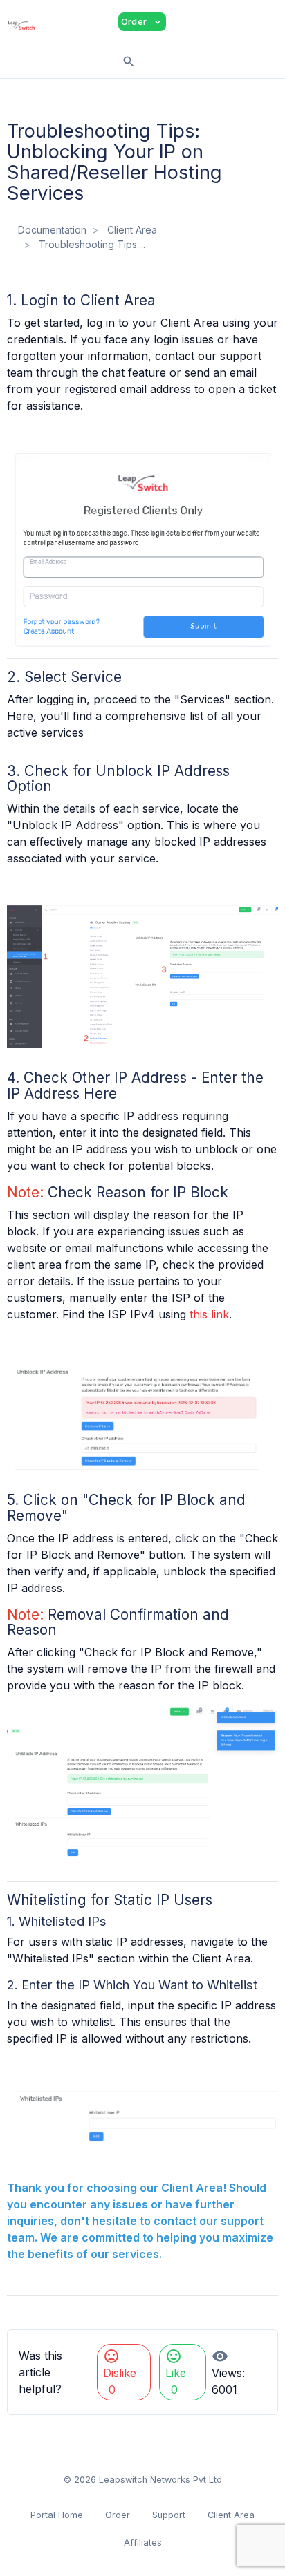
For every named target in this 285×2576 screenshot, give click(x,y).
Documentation (52, 230)
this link (209, 1314)
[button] (187, 22)
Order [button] (142, 22)
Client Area (132, 230)
